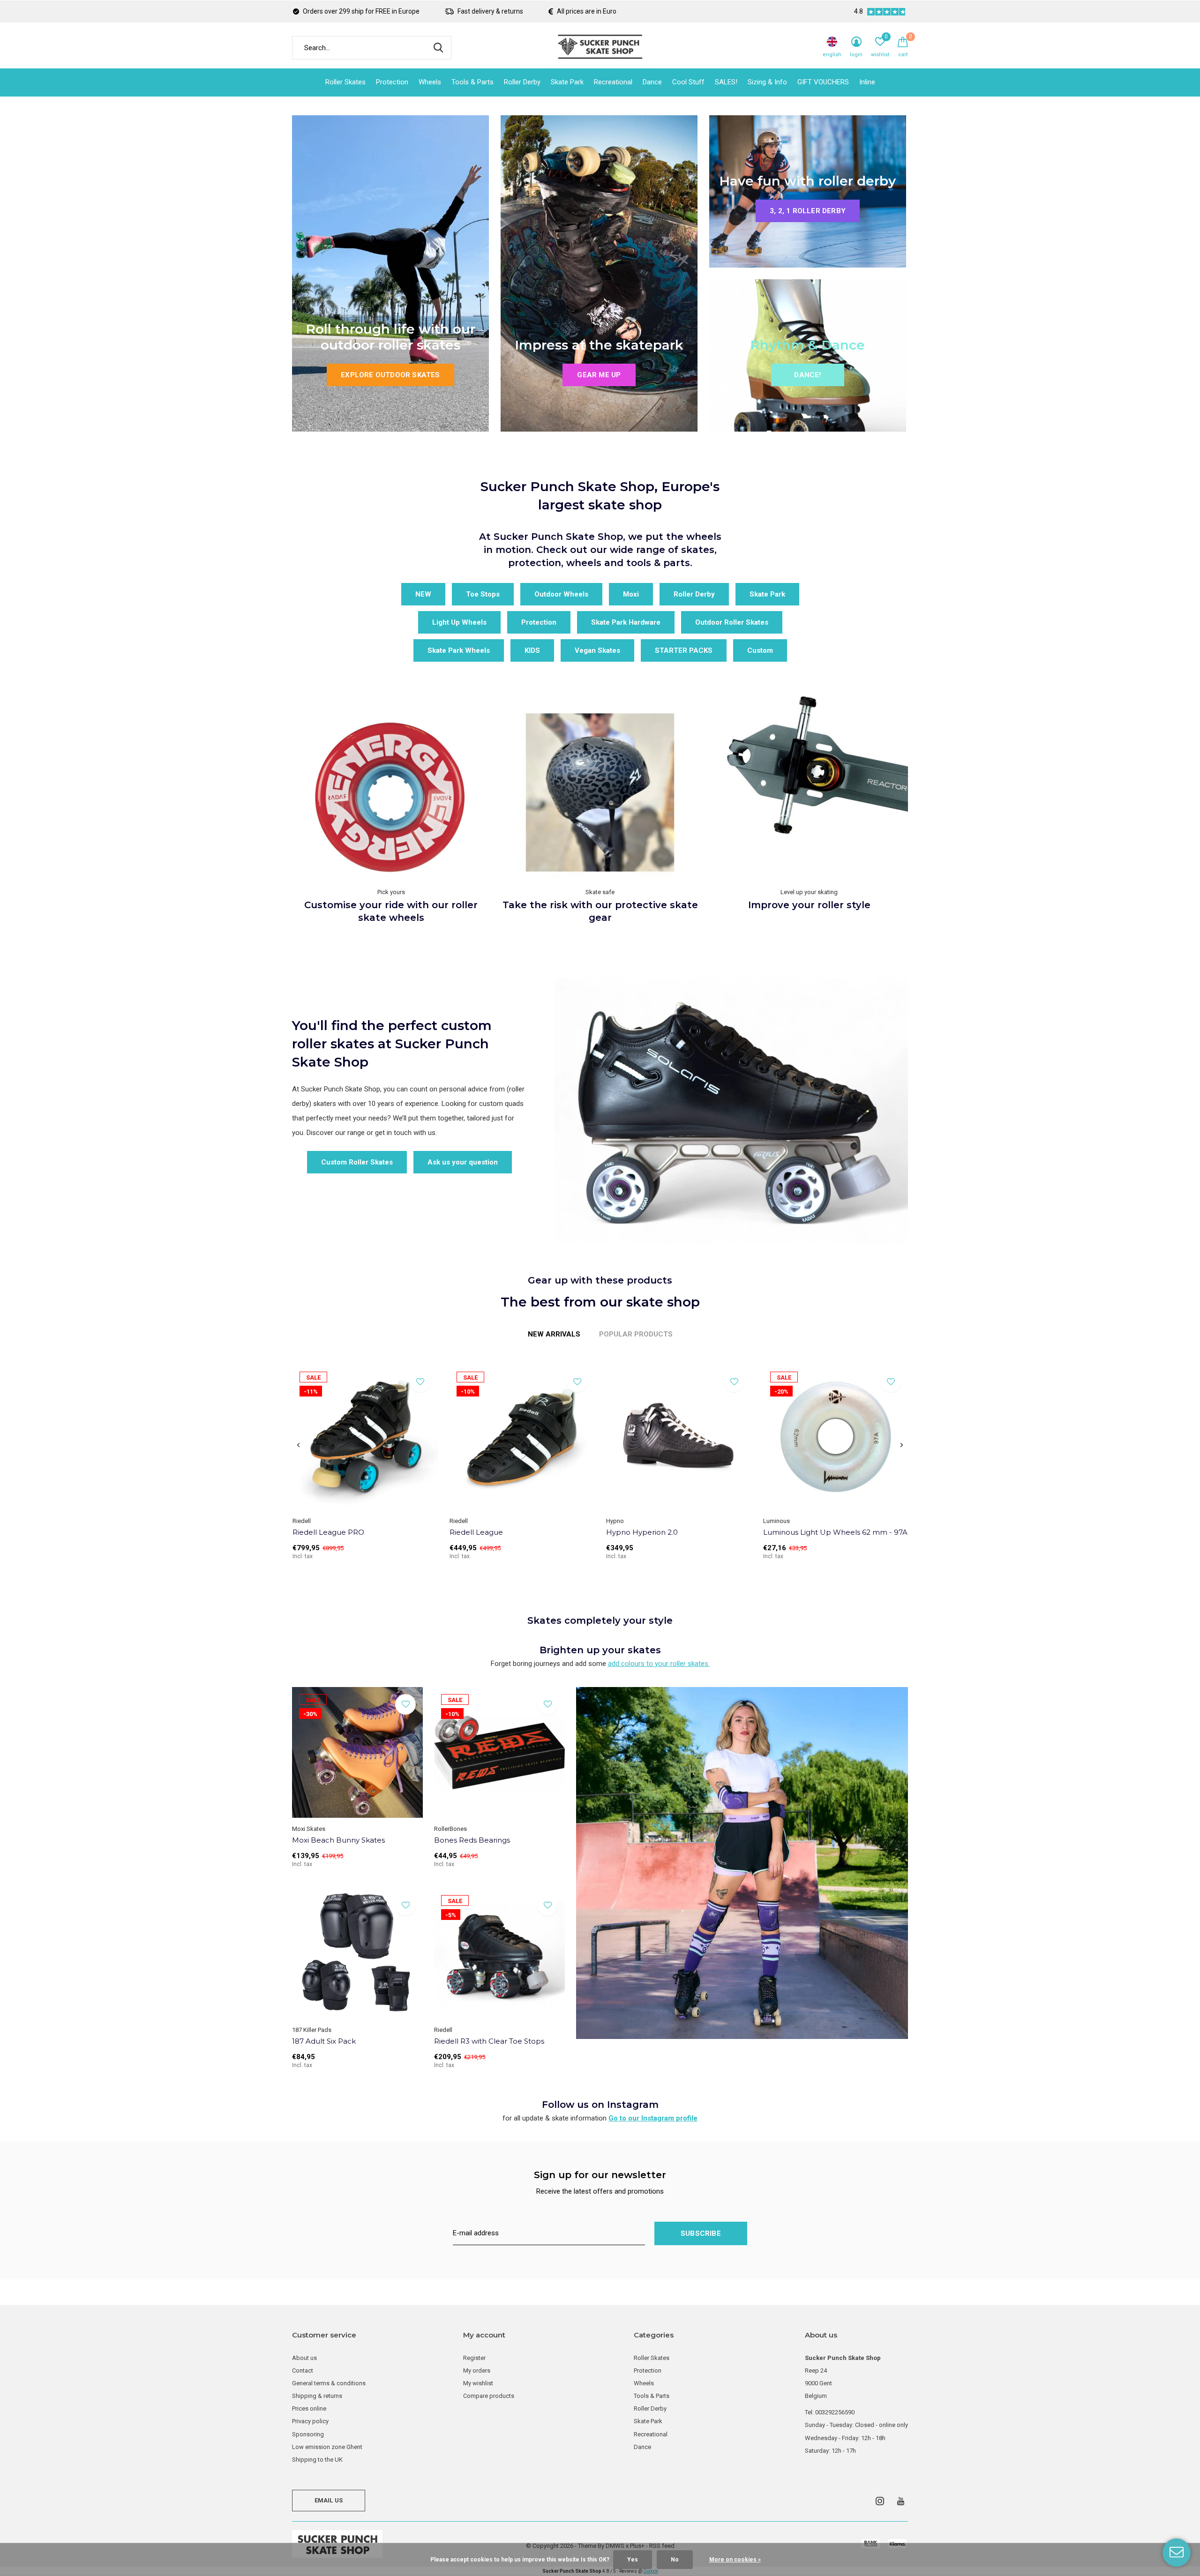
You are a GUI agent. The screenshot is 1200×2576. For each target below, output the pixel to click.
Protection (392, 82)
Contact (303, 2371)
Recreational (613, 82)
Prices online (309, 2408)
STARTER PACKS (684, 650)
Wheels (430, 82)
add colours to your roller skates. (659, 1664)
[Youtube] (901, 2501)
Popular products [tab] (636, 1334)
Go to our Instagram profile (653, 2118)
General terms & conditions (329, 2383)
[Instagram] (880, 2501)
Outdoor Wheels (561, 594)
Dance (652, 82)
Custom (760, 650)
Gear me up (599, 375)
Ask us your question (463, 1162)
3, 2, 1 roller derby (808, 211)
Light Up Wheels (459, 622)
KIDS (532, 650)
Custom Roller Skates (357, 1162)
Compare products (489, 2396)
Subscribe (701, 2233)
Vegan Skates (597, 650)
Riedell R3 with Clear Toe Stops (489, 2041)
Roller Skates (345, 82)
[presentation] (298, 1446)
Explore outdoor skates (390, 375)
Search (438, 48)
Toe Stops (483, 594)
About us (304, 2358)
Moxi (631, 594)
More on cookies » (735, 2560)
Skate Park (567, 82)
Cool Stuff (688, 82)
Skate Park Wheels (459, 650)
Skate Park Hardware (626, 622)
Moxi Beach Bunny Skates (338, 1840)
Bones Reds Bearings (472, 1840)
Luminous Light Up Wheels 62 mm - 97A (835, 1532)
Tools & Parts (472, 82)
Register (474, 2358)
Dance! (807, 375)
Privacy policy (310, 2421)
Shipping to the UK (317, 2460)
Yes (633, 2560)
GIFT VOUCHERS (823, 82)
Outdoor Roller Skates (732, 622)
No (675, 2560)
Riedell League (476, 1532)
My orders (477, 2371)
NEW (423, 594)
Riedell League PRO (328, 1532)
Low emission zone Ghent (327, 2447)
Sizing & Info (767, 82)
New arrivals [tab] (554, 1334)
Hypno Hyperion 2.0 (642, 1532)
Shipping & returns (317, 2396)
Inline (867, 82)
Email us (329, 2500)
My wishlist (478, 2383)
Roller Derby (522, 82)
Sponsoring (308, 2434)
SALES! (726, 82)
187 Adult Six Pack (324, 2041)
